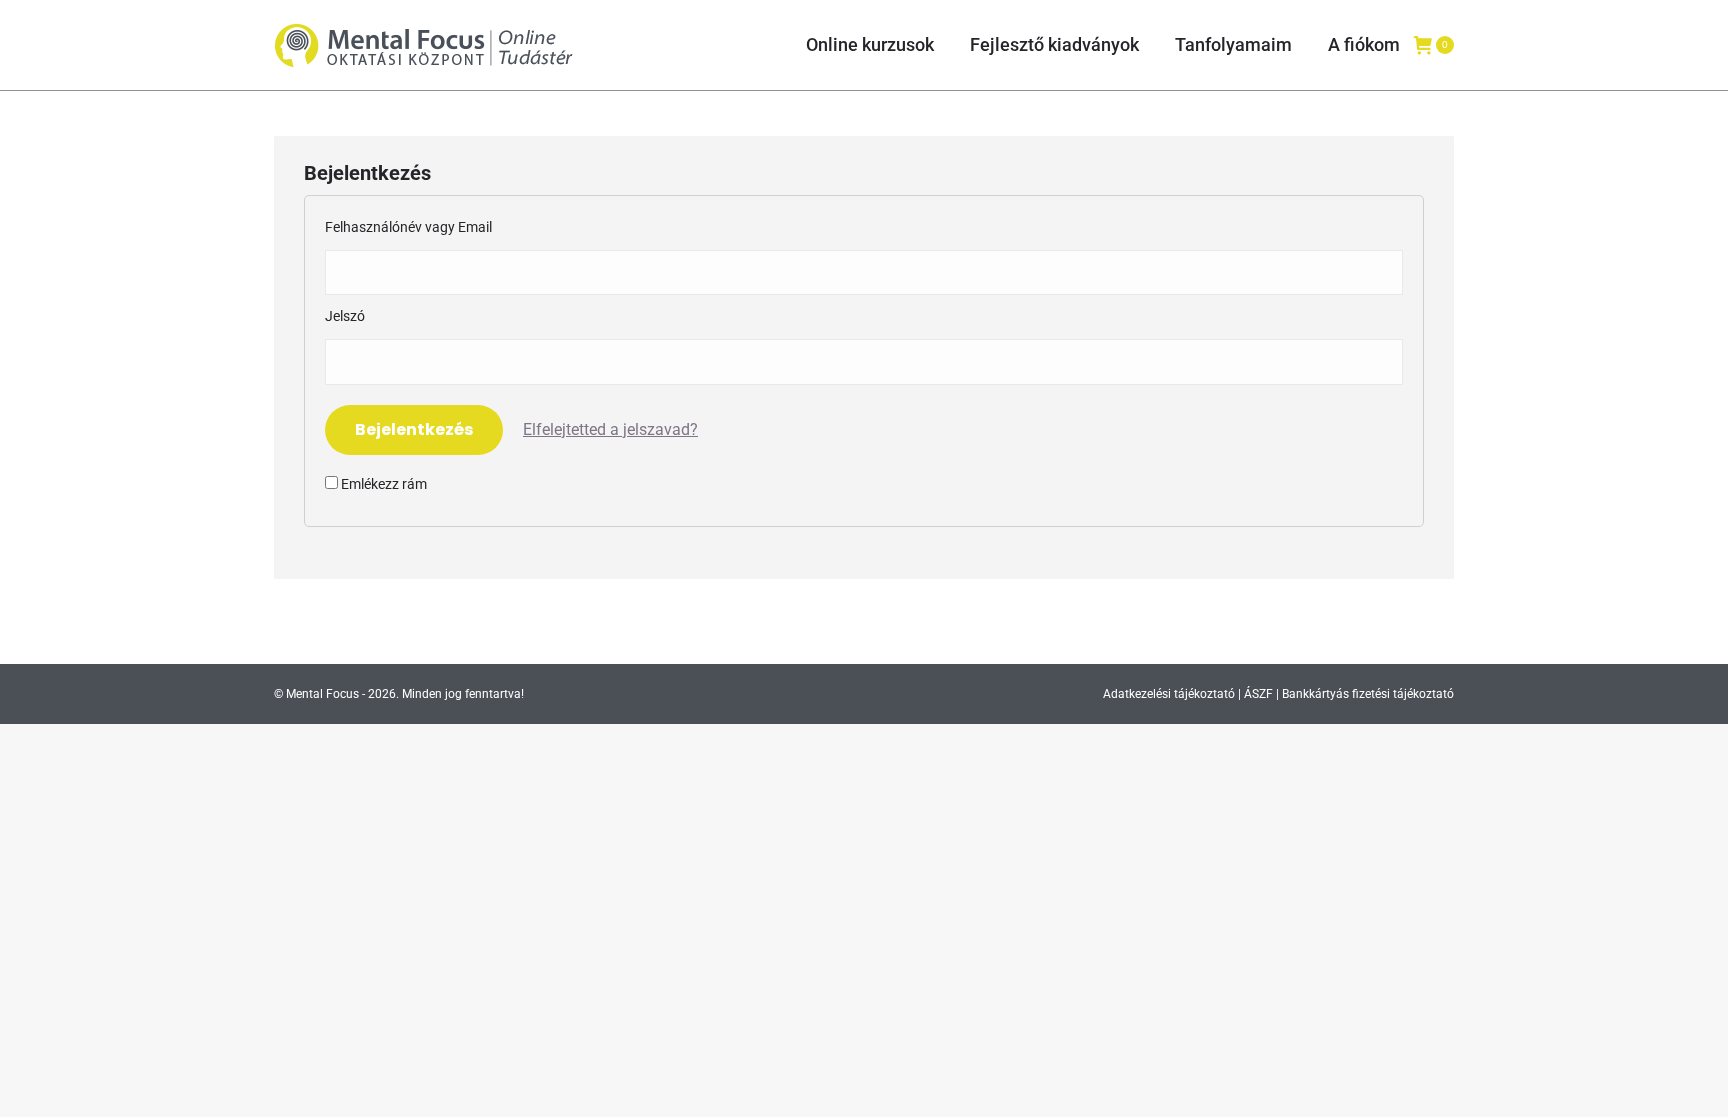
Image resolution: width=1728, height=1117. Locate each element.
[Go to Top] (1698, 1087)
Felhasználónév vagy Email (408, 227)
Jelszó (345, 316)
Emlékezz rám (382, 484)
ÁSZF (1258, 694)
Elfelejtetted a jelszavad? (610, 429)
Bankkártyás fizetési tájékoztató (1368, 694)
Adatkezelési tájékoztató (1169, 694)
